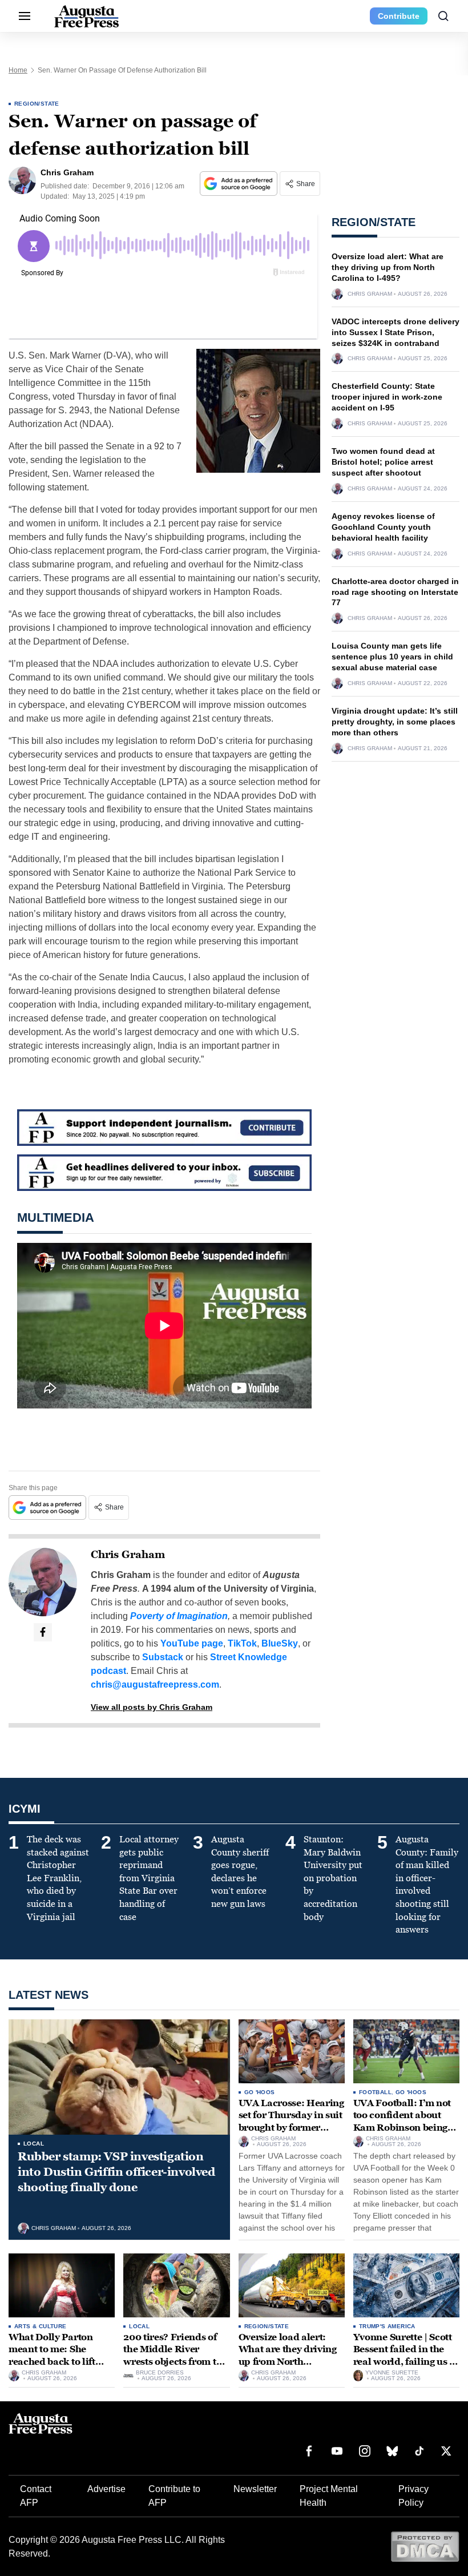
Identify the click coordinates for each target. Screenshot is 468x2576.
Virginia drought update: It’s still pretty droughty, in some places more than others (395, 722)
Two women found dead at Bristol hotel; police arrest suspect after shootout (383, 462)
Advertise (106, 2489)
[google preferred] (240, 184)
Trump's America (387, 2326)
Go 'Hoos (260, 2092)
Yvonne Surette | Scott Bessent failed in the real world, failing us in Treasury (406, 2356)
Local (34, 2144)
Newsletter (255, 2489)
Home (18, 70)
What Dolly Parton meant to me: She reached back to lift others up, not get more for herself (60, 2362)
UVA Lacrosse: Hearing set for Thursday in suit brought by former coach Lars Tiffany (291, 2122)
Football (375, 2092)
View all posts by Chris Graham (152, 1707)
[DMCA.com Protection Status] (425, 2546)
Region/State (37, 104)
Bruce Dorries (160, 2373)
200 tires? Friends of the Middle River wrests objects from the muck (175, 2356)
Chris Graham (128, 1555)
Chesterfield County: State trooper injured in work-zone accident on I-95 (387, 397)
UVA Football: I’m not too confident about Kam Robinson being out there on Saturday (402, 2122)
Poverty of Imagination (179, 1616)
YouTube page (192, 1643)
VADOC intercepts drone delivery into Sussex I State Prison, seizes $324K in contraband (396, 332)
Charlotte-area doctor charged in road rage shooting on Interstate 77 (395, 592)
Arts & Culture (41, 2326)
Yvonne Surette (392, 2373)
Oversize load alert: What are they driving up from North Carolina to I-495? (388, 267)
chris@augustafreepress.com (155, 1685)
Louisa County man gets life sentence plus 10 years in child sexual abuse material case (392, 657)
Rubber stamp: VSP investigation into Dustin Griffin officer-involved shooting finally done (116, 2172)
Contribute (399, 16)
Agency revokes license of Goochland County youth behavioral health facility (383, 527)
